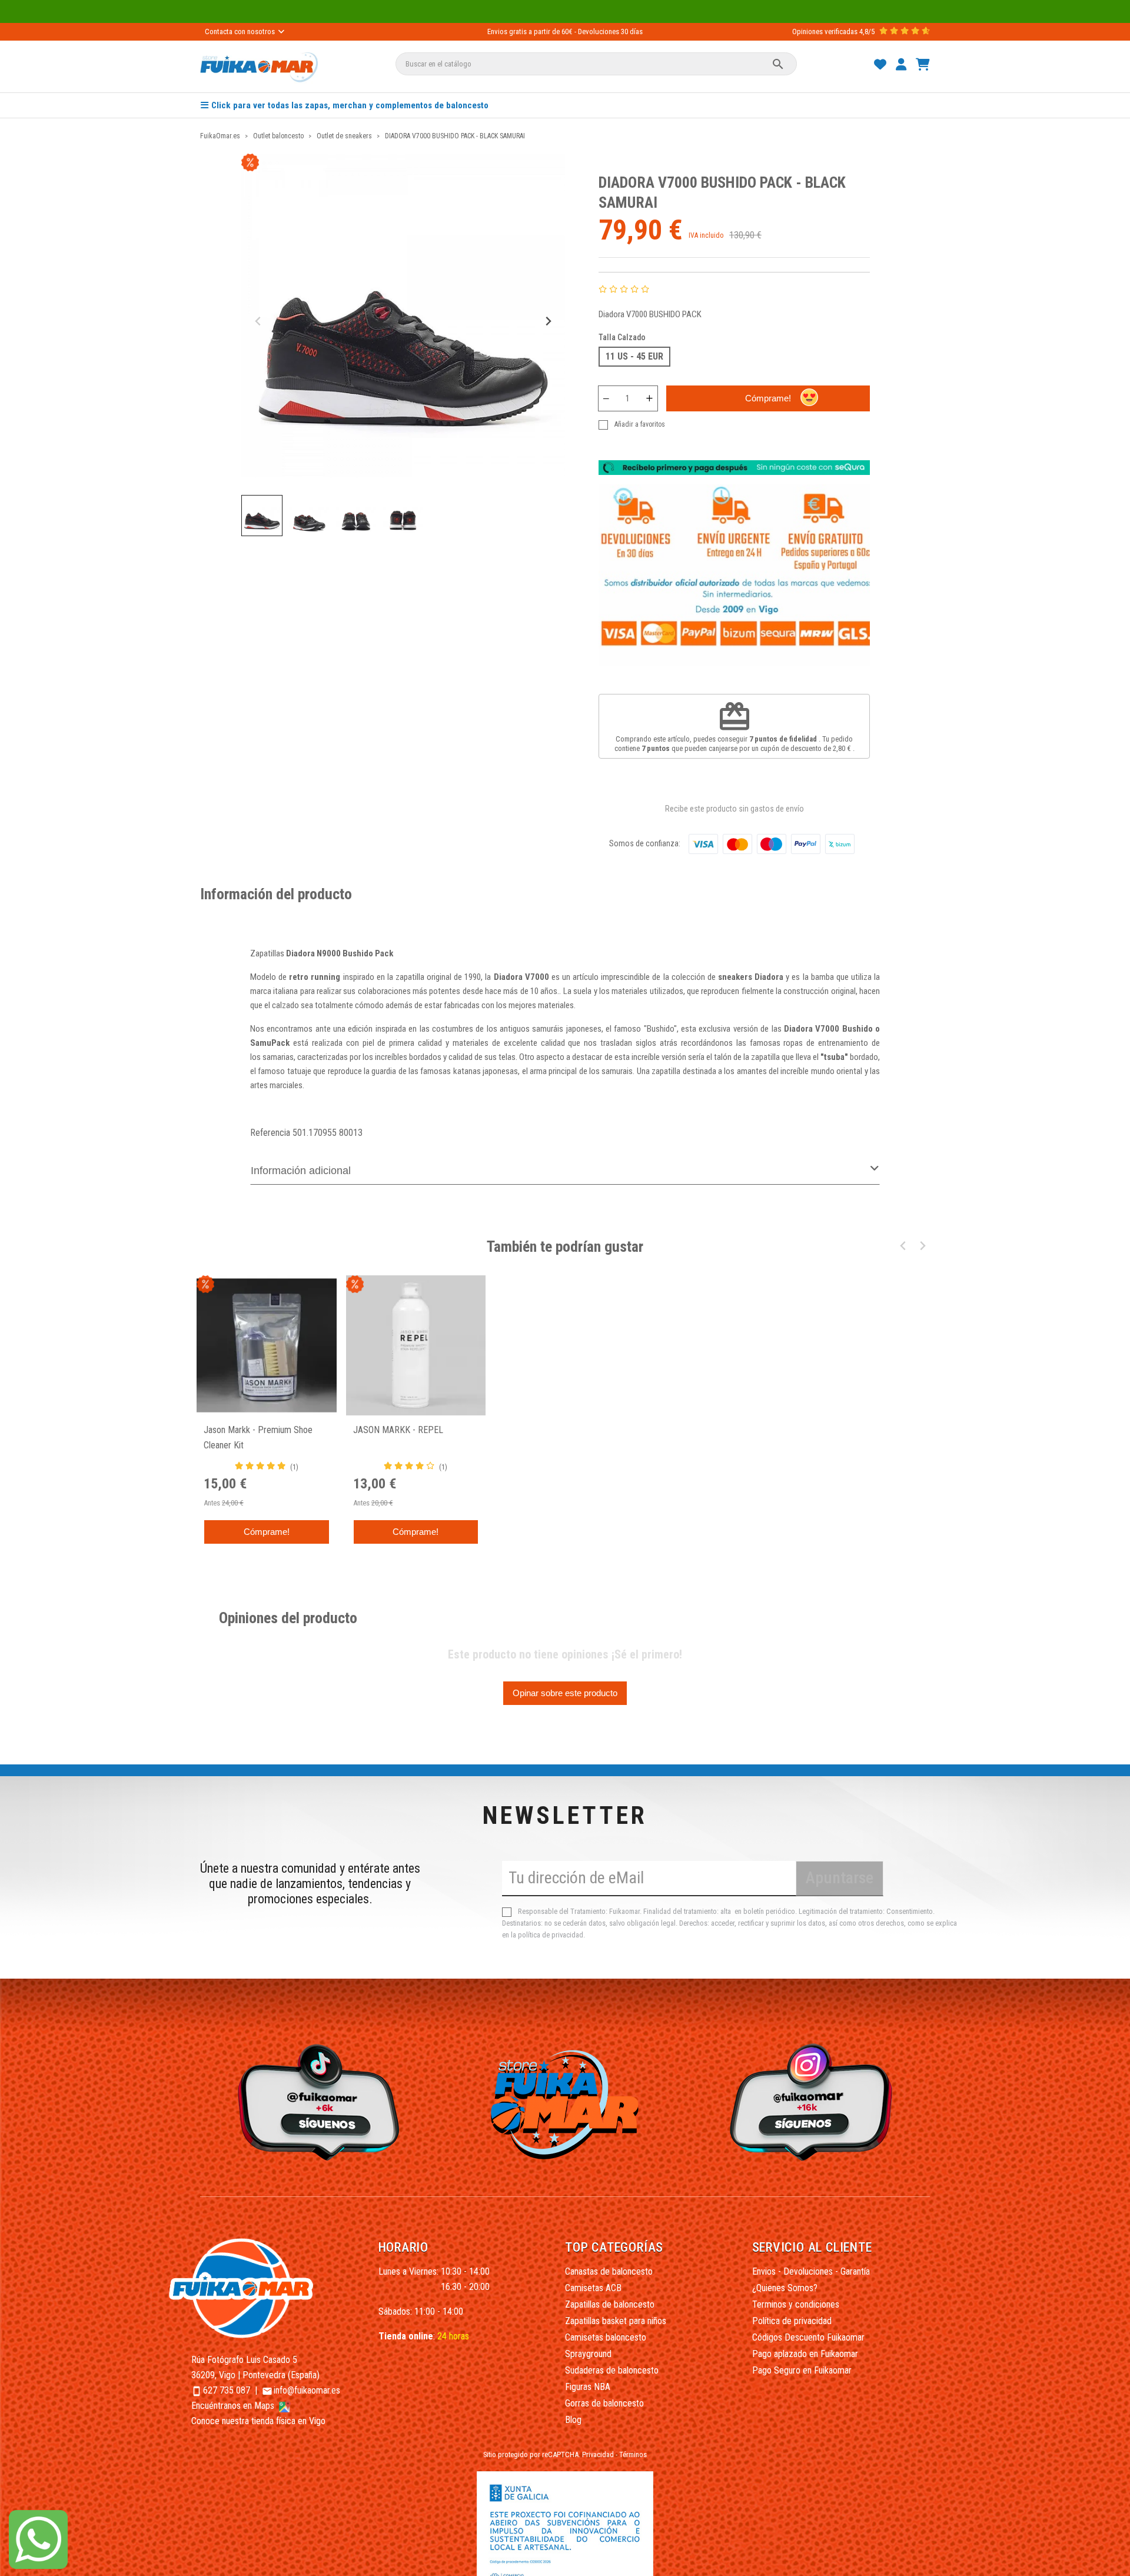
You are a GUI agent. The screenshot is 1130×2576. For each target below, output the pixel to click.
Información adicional (301, 1171)
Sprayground (588, 2354)
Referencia (270, 1133)
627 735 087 (227, 2390)
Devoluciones (599, 31)
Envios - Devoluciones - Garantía (811, 2271)
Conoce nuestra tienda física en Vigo (258, 2421)
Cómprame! (768, 398)
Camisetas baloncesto (606, 2337)
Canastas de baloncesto (609, 2271)
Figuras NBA (588, 2387)
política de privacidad (551, 1935)
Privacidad (598, 2454)
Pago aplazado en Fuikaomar (805, 2354)
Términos (633, 2454)
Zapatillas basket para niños (616, 2321)
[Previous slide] (259, 322)
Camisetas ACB (593, 2288)
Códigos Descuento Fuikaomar (808, 2337)
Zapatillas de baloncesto (610, 2304)
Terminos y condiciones (796, 2304)
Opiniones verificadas (825, 31)
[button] (262, 516)
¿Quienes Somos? (785, 2288)
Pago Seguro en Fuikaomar (802, 2370)
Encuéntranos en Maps (234, 2406)
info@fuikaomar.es (307, 2390)
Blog (573, 2420)
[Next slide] (548, 322)
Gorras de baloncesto (604, 2403)
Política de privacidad (792, 2321)
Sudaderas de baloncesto (612, 2370)
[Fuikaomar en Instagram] (814, 2101)
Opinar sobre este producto (565, 1693)
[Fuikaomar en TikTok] (316, 2101)
